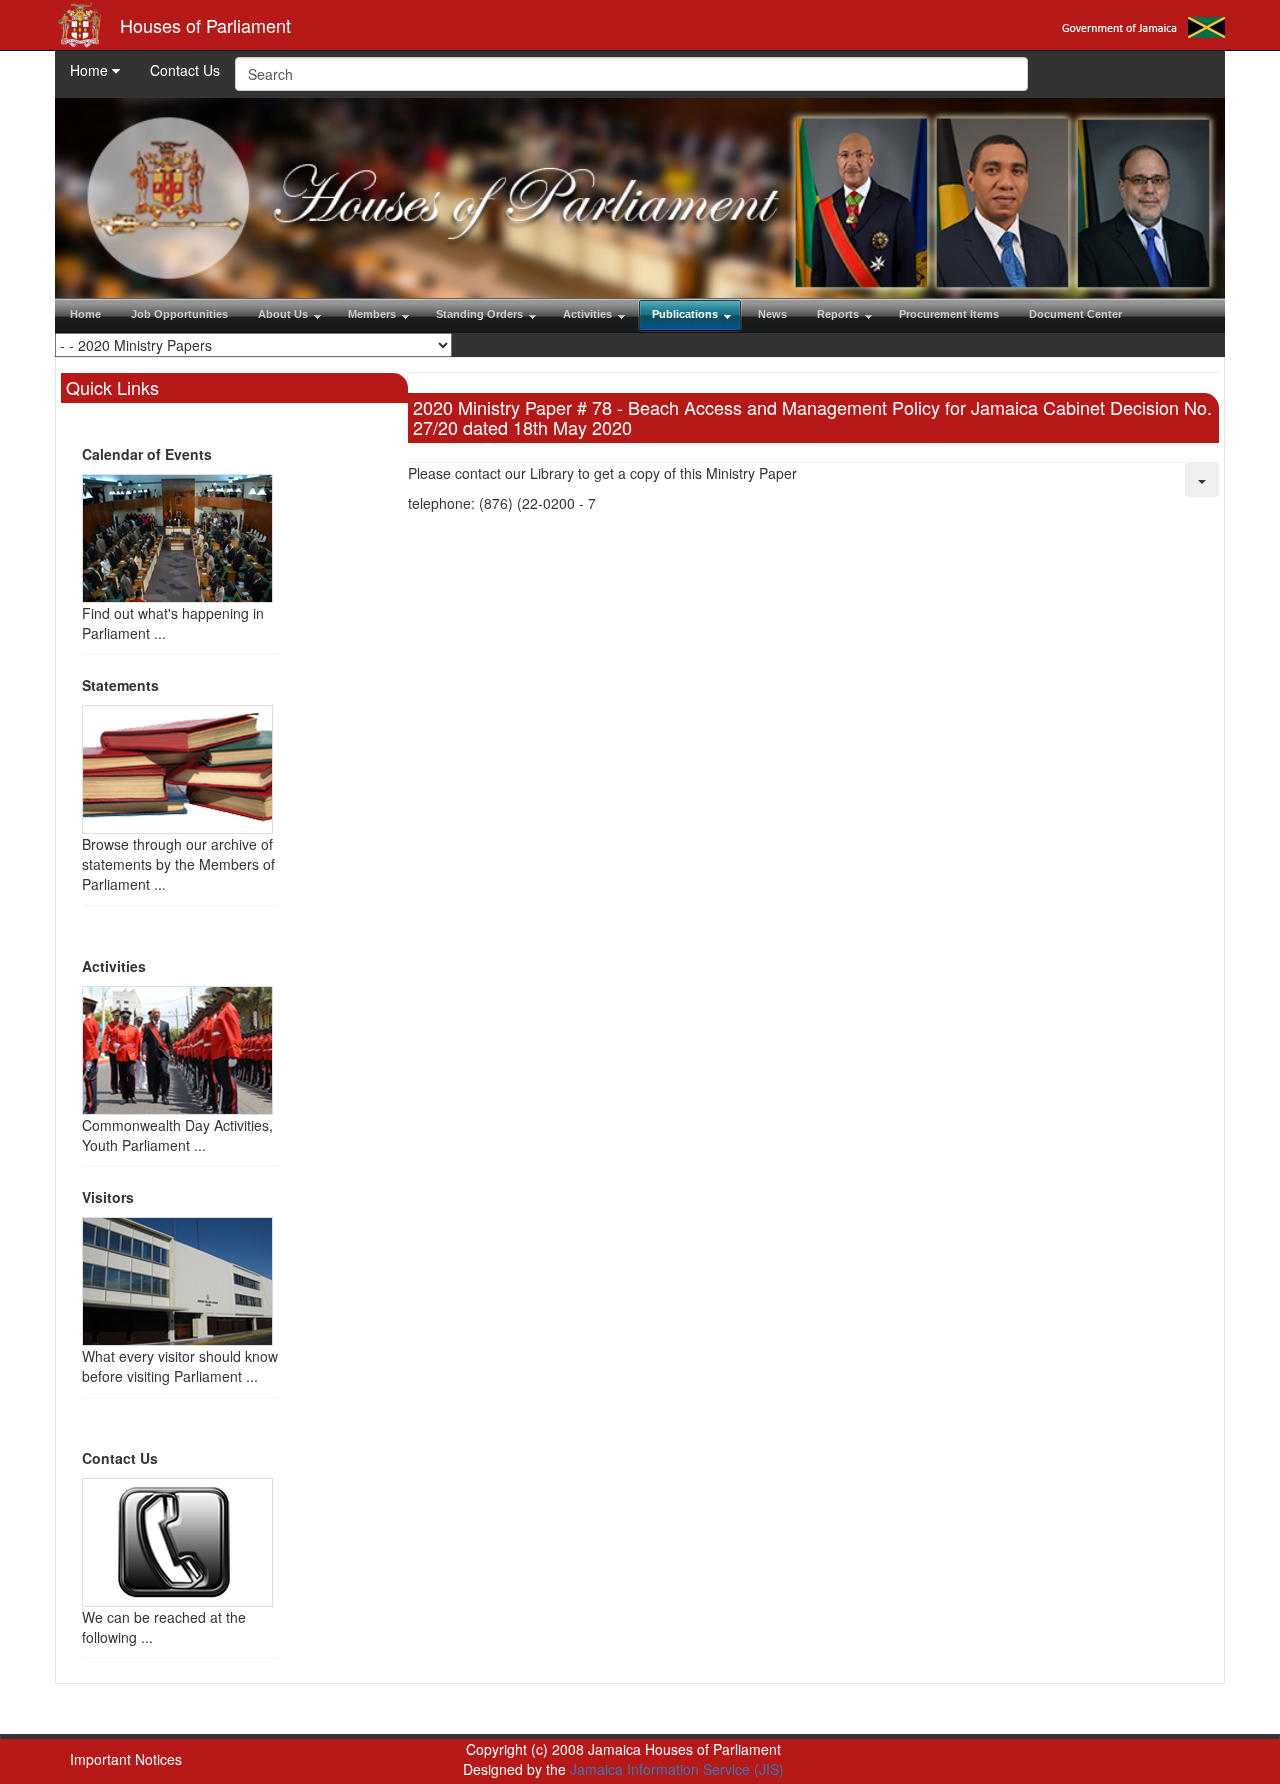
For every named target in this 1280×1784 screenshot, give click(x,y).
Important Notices (126, 1759)
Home (91, 70)
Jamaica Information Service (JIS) (677, 1769)
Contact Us (185, 70)
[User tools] (1202, 480)
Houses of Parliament (205, 25)
